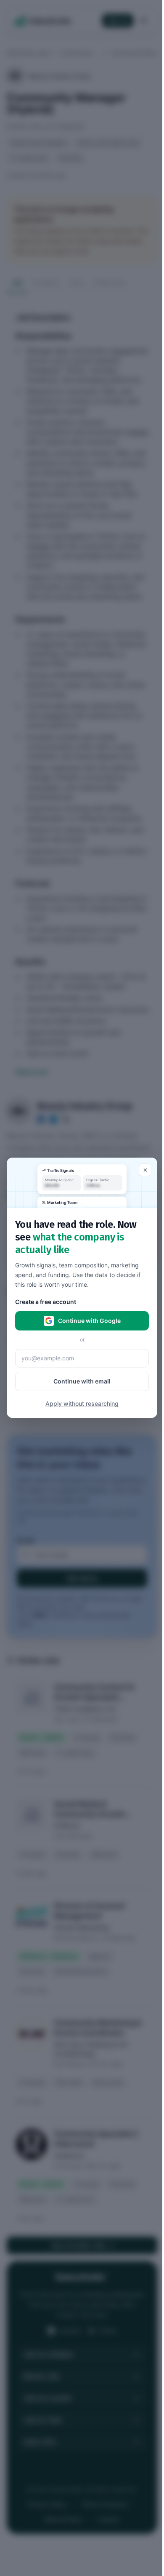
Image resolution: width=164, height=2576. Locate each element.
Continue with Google (89, 1321)
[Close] (145, 1170)
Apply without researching (82, 1404)
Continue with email (82, 1382)
